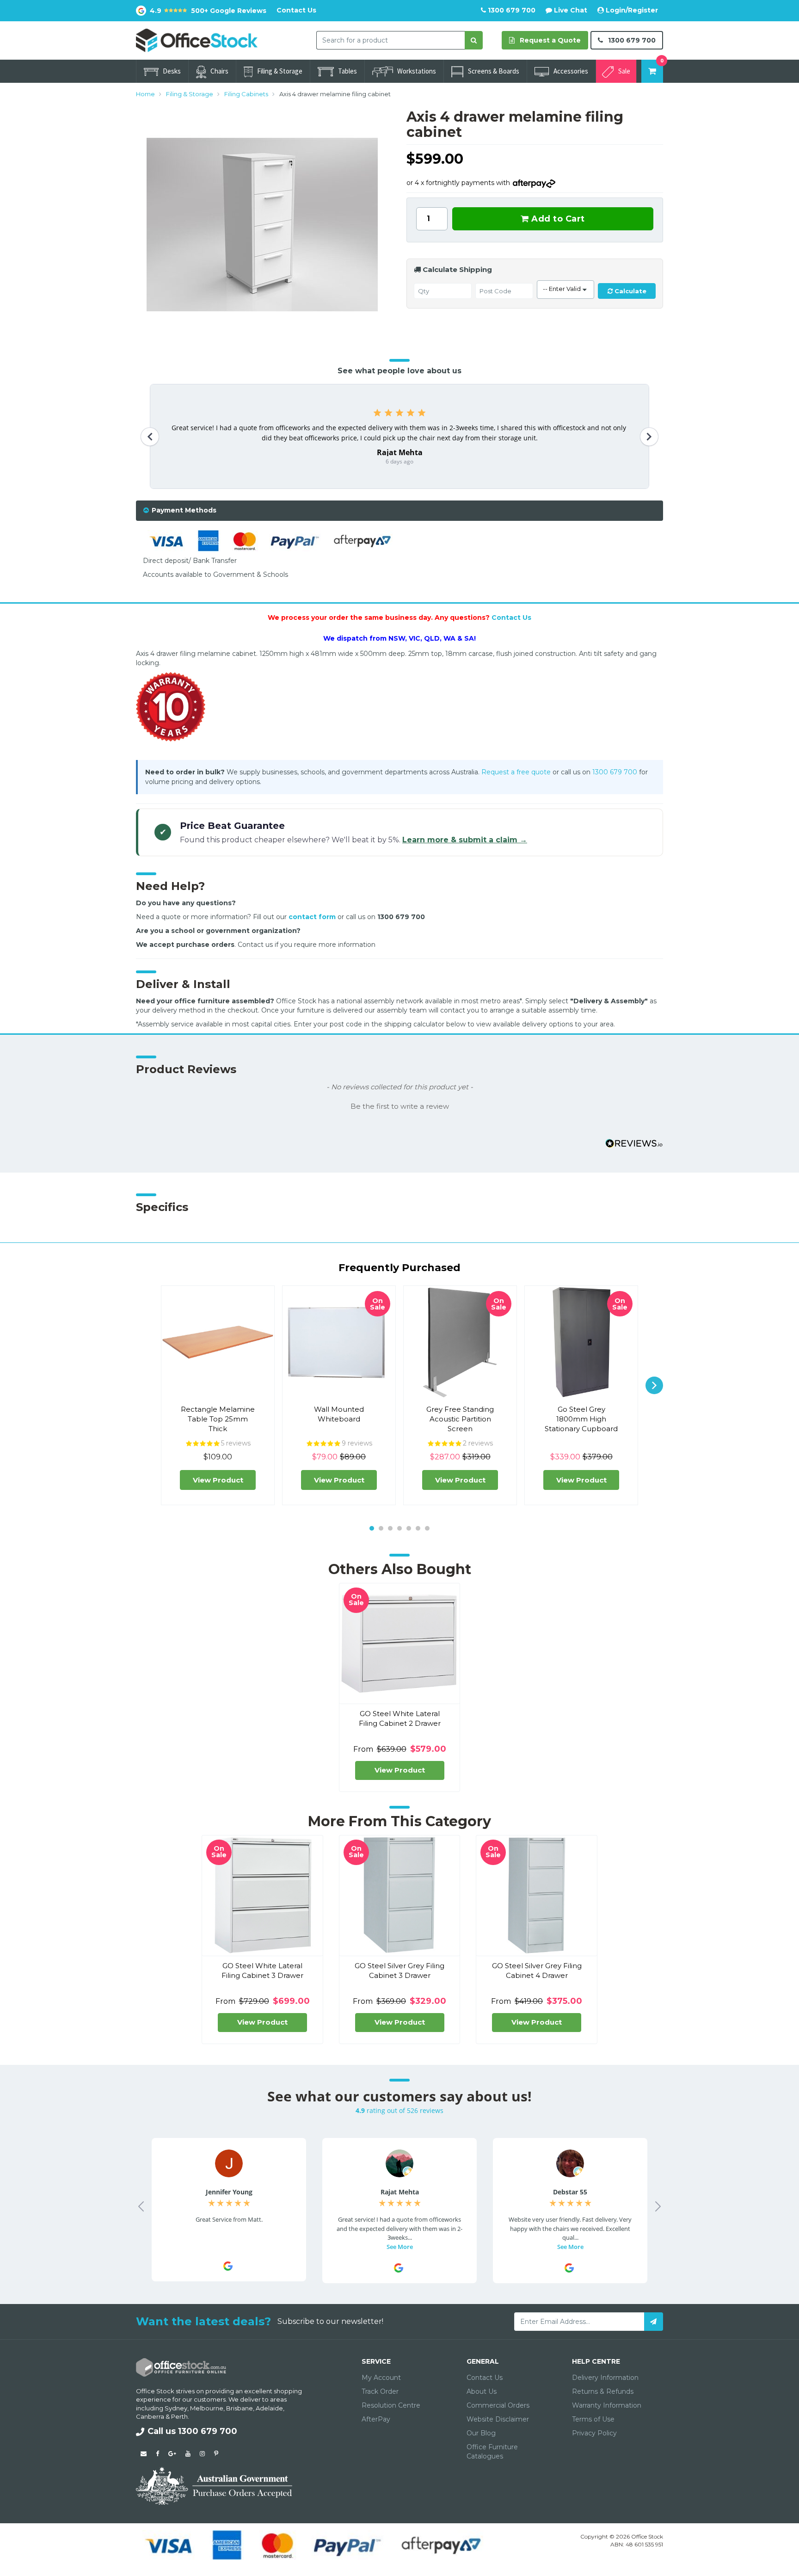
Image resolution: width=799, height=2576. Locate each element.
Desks (172, 71)
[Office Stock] (197, 40)
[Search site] (474, 40)
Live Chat (570, 10)
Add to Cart (557, 219)
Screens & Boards (494, 71)
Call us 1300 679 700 (192, 2431)
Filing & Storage (280, 71)
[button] (399, 1106)
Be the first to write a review (400, 1106)
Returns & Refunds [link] (603, 2391)
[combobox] (391, 40)
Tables (347, 71)
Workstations (417, 71)
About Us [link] (482, 2391)
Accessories (571, 71)
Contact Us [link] (485, 2378)
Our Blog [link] (481, 2433)
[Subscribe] (654, 2322)
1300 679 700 (511, 10)
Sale (624, 71)
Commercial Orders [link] (498, 2405)
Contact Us (296, 10)
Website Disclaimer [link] (498, 2419)
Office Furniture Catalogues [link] (492, 2452)
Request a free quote (516, 772)
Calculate (630, 291)
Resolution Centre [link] (391, 2405)
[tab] (399, 510)
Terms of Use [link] (593, 2419)
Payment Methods (184, 510)
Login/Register (631, 10)
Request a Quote (549, 40)
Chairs (219, 71)
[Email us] (144, 2453)
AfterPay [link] (376, 2419)
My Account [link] (381, 2378)
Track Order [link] (380, 2391)
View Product (218, 1480)
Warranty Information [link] (607, 2405)
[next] (654, 1385)
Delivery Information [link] (605, 2378)
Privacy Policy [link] (594, 2433)
